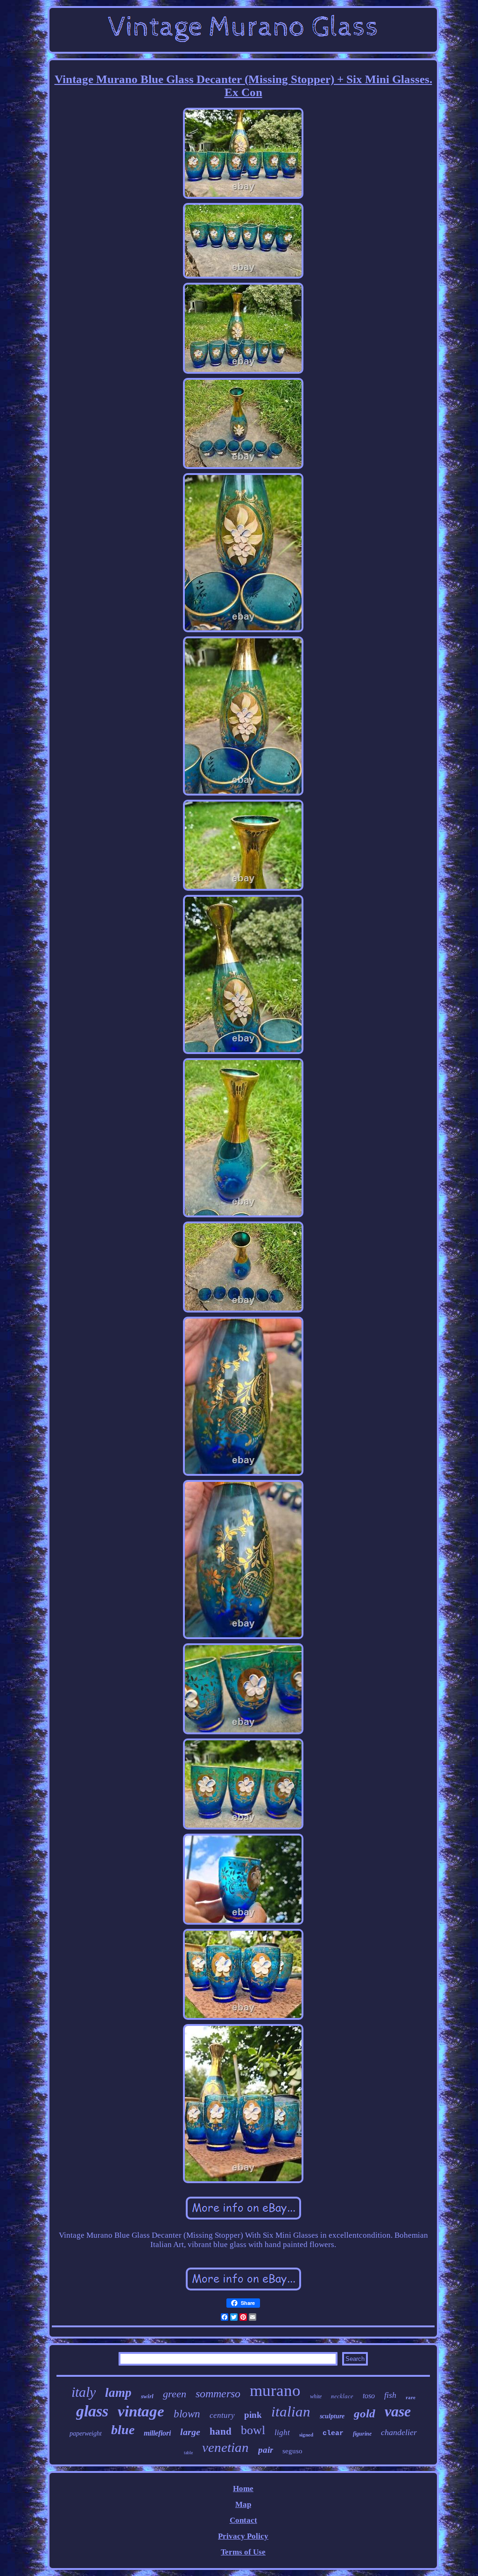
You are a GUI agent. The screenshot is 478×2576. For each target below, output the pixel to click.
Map (243, 2504)
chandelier (399, 2432)
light (282, 2433)
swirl (147, 2396)
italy (84, 2392)
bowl (253, 2430)
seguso (292, 2451)
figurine (362, 2434)
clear (333, 2433)
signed (306, 2435)
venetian (225, 2447)
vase (398, 2411)
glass (92, 2411)
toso (369, 2396)
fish (390, 2395)
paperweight (86, 2433)
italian (291, 2412)
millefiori (157, 2433)
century (222, 2415)
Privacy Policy (243, 2536)
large (190, 2432)
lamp (118, 2393)
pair (266, 2450)
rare (411, 2397)
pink (253, 2415)
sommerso (218, 2394)
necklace (342, 2396)
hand (221, 2431)
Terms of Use (243, 2552)
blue (123, 2430)
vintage (141, 2411)
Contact (243, 2520)
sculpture (332, 2416)
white (316, 2396)
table (188, 2453)
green (175, 2394)
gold (365, 2413)
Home (243, 2489)
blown (187, 2414)
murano (275, 2391)
